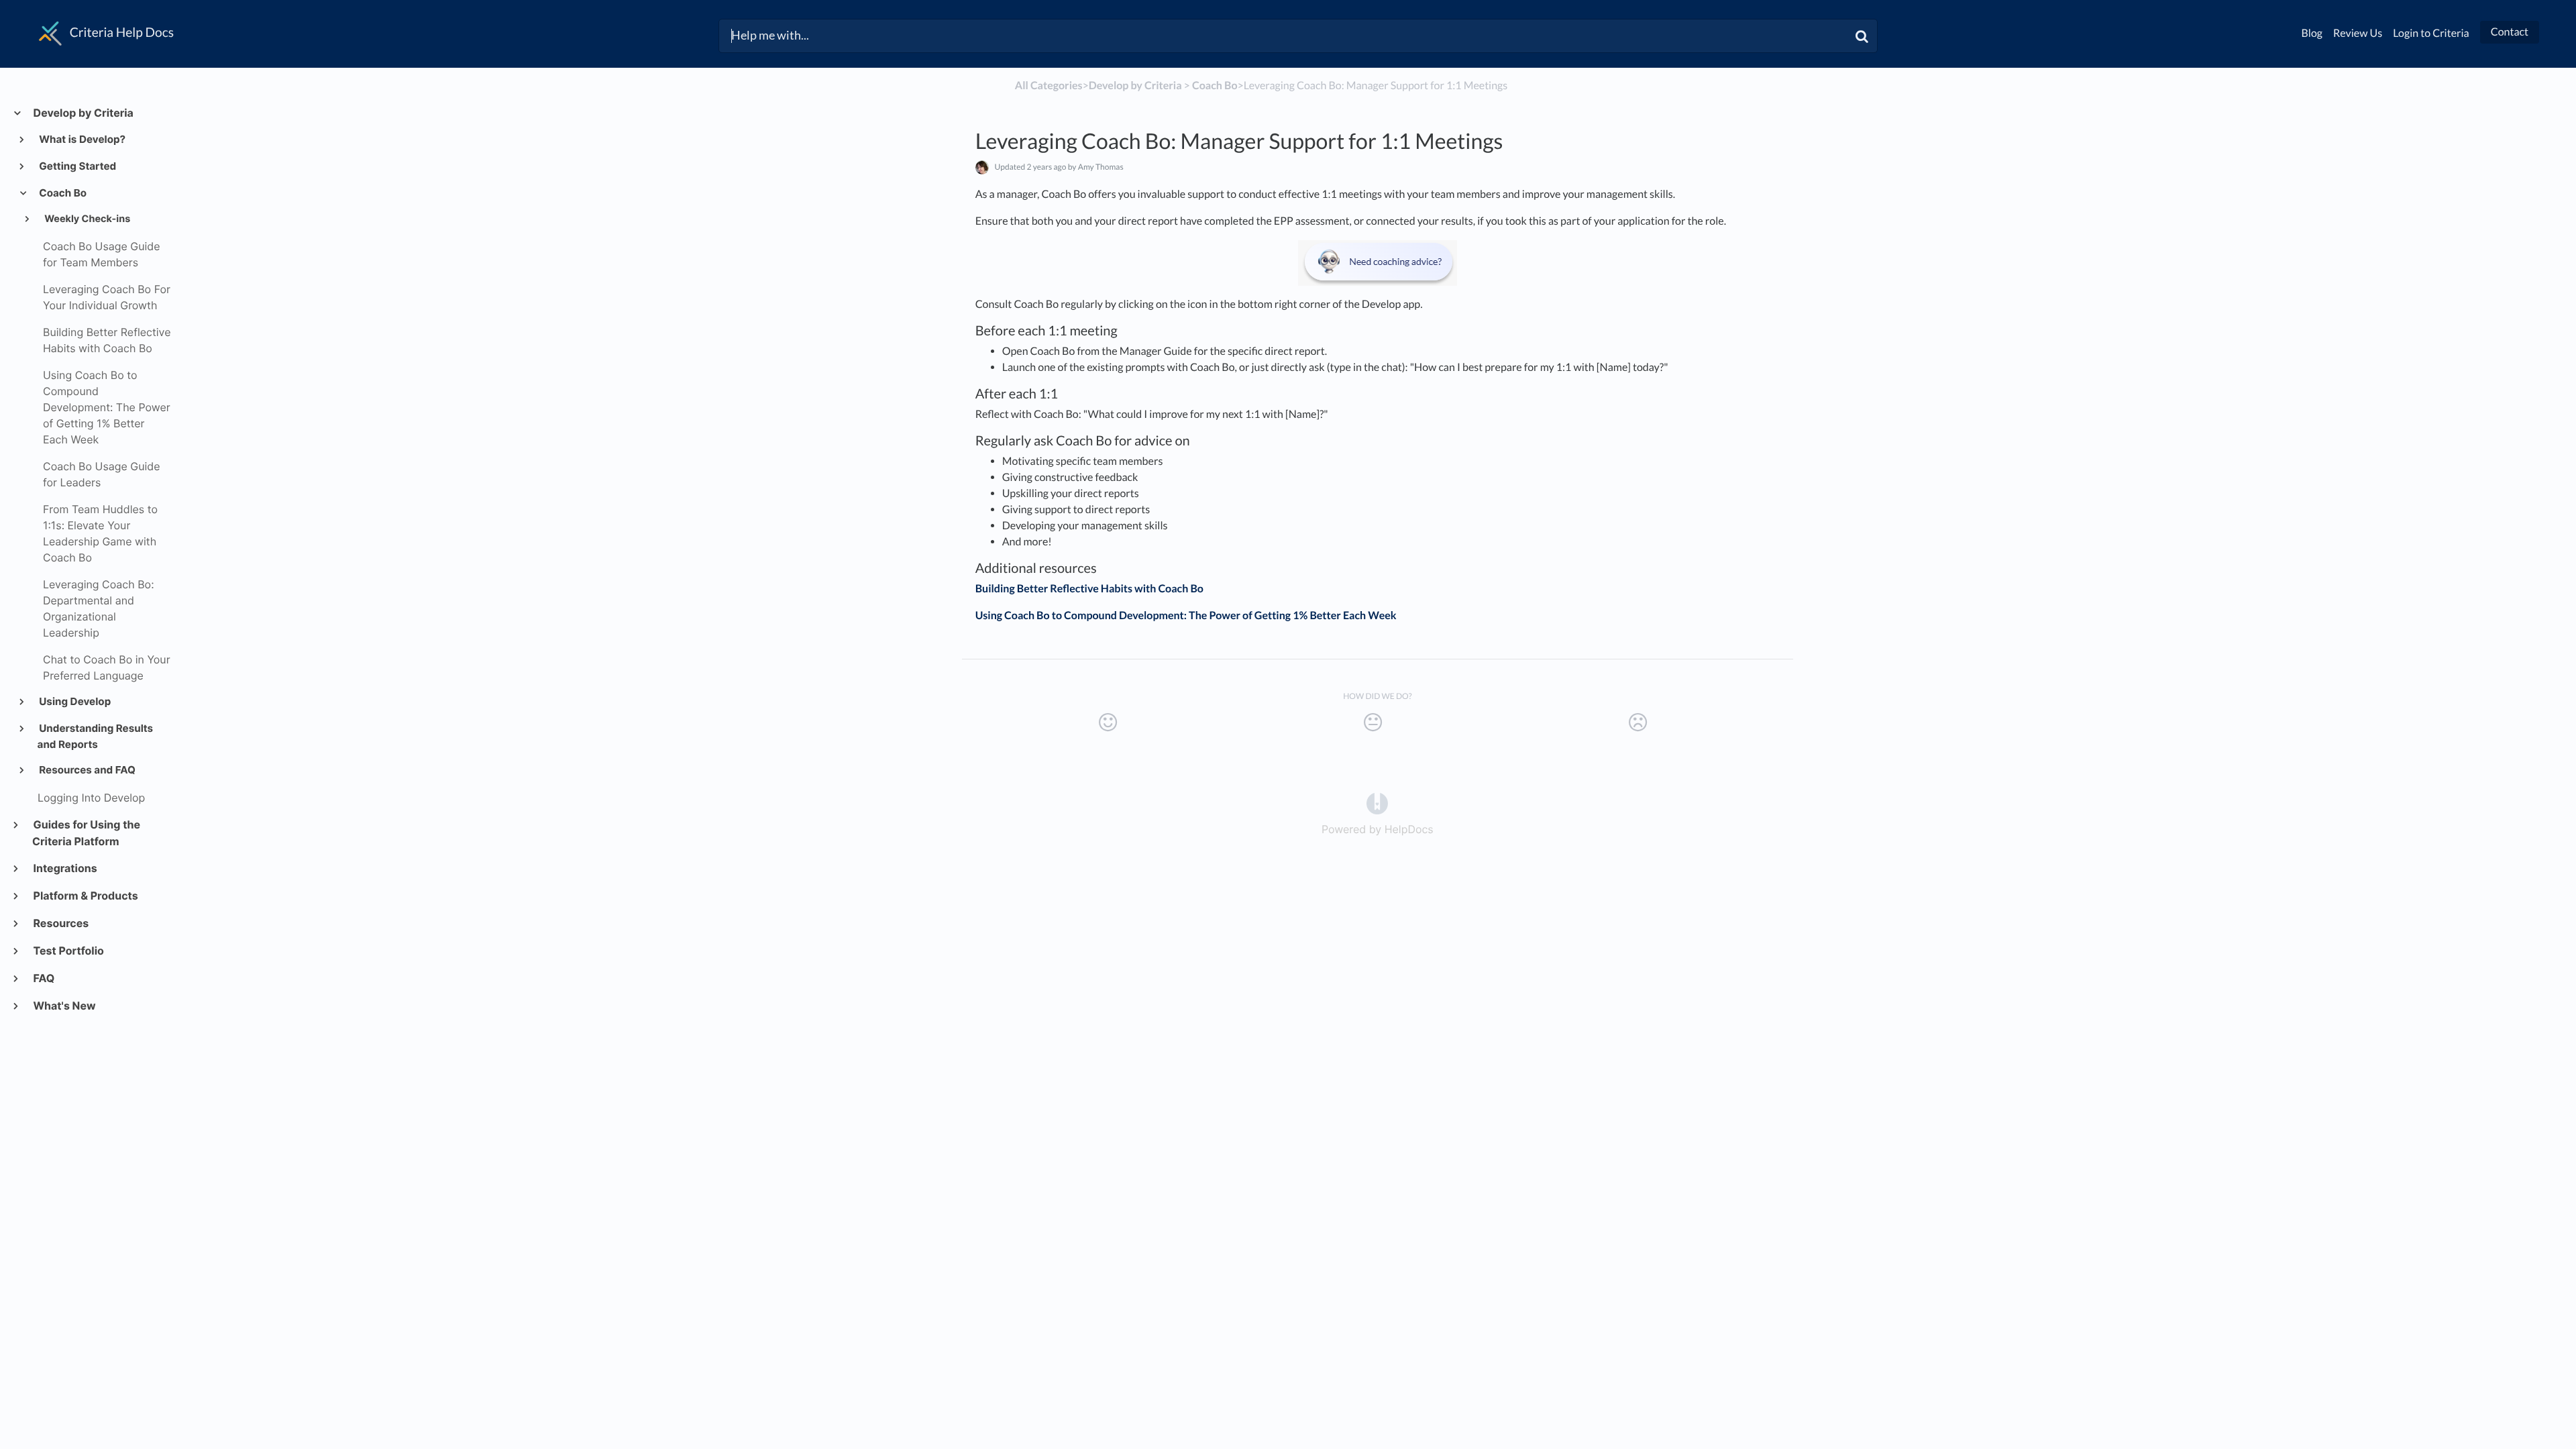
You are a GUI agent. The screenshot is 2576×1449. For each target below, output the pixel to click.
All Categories (1049, 86)
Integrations (65, 868)
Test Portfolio (68, 951)
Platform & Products (85, 896)
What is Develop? (82, 139)
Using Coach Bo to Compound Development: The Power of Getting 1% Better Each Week (1186, 615)
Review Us (2358, 33)
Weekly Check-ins (86, 219)
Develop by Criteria (83, 113)
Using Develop (74, 701)
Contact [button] (2510, 32)
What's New (64, 1006)
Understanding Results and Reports (96, 736)
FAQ (43, 978)
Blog (2312, 33)
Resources (60, 923)
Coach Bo (62, 193)
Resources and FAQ (87, 770)
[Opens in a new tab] (1377, 803)
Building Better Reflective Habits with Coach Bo (1089, 589)
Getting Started (77, 166)
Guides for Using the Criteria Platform (86, 833)
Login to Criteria (2431, 33)
